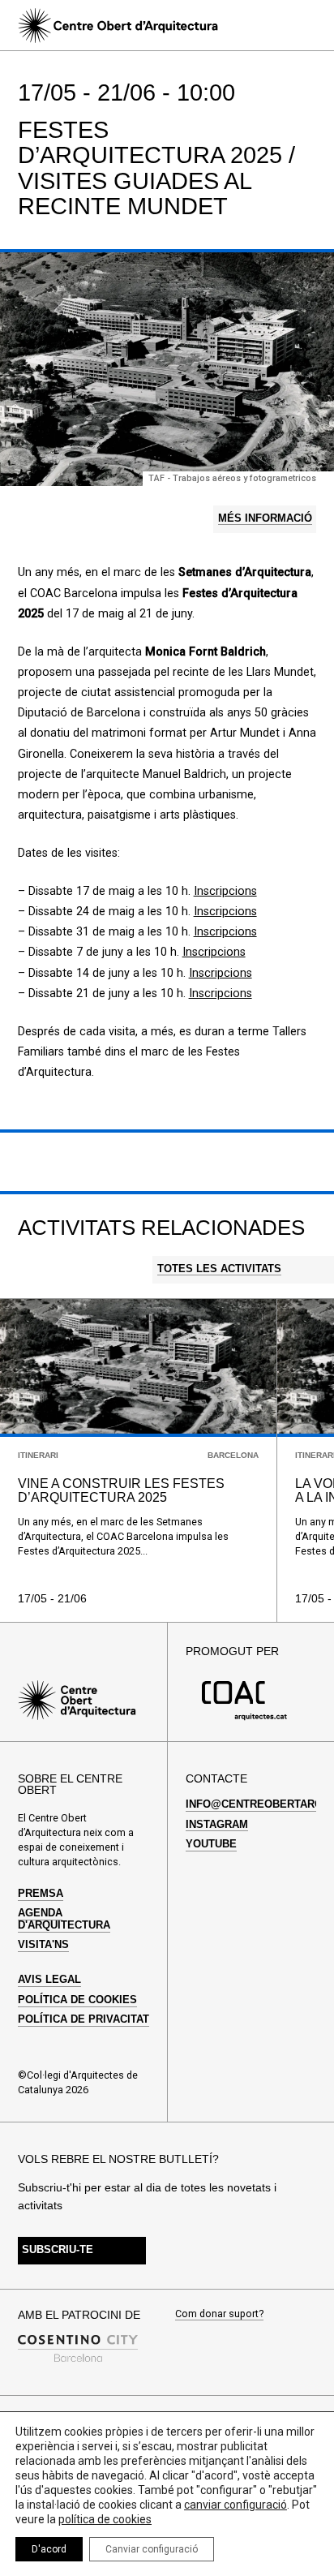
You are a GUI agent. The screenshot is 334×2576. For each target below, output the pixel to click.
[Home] (118, 26)
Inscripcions (225, 891)
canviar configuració (236, 2505)
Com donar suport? (219, 2314)
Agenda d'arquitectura (64, 1919)
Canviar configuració (152, 2549)
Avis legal (49, 1980)
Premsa (41, 1894)
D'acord (49, 2549)
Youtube (211, 1844)
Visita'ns (43, 1945)
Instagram (217, 1825)
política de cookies (105, 2519)
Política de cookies (77, 2000)
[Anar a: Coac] (245, 1717)
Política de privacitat (83, 2019)
